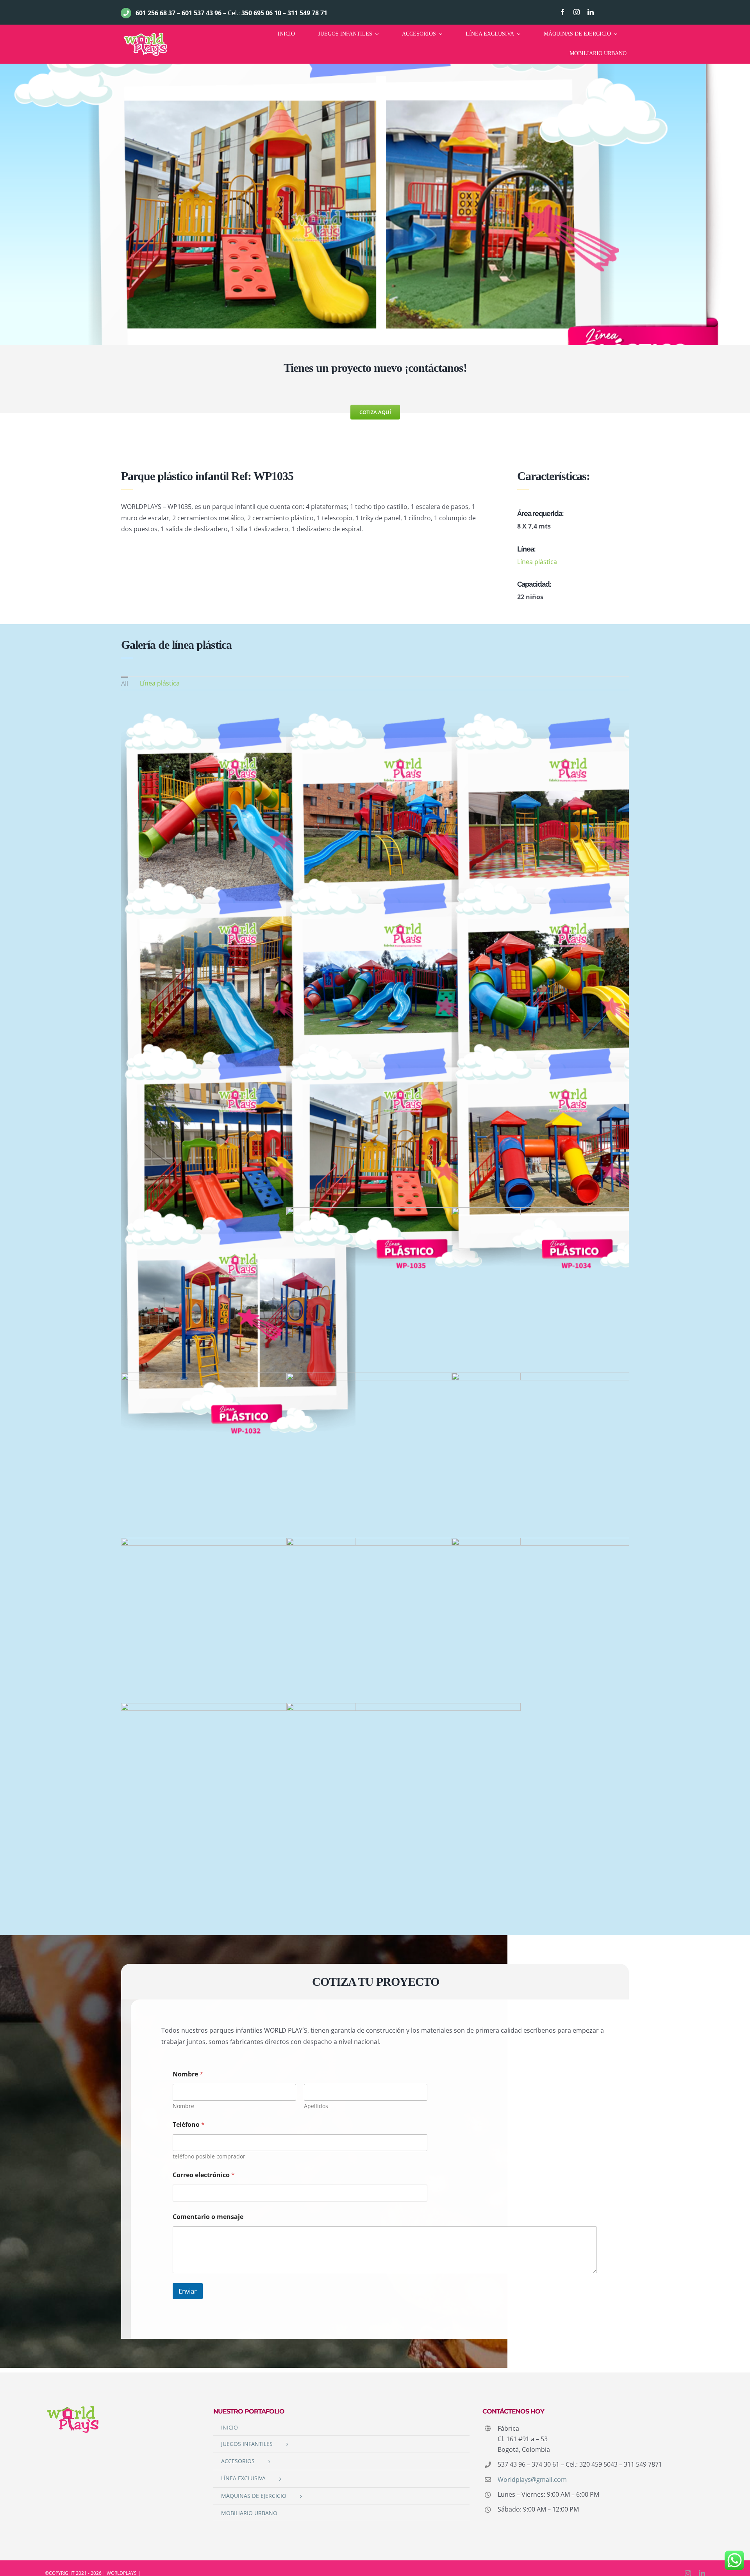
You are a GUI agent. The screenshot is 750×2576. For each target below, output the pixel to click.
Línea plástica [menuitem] (160, 683)
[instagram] (577, 12)
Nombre (183, 2106)
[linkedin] (591, 12)
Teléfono (189, 2125)
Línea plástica (537, 562)
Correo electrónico (204, 2175)
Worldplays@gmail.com (532, 2480)
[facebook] (562, 12)
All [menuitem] (125, 684)
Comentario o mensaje (208, 2217)
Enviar (188, 2291)
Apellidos (316, 2106)
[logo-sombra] (145, 34)
